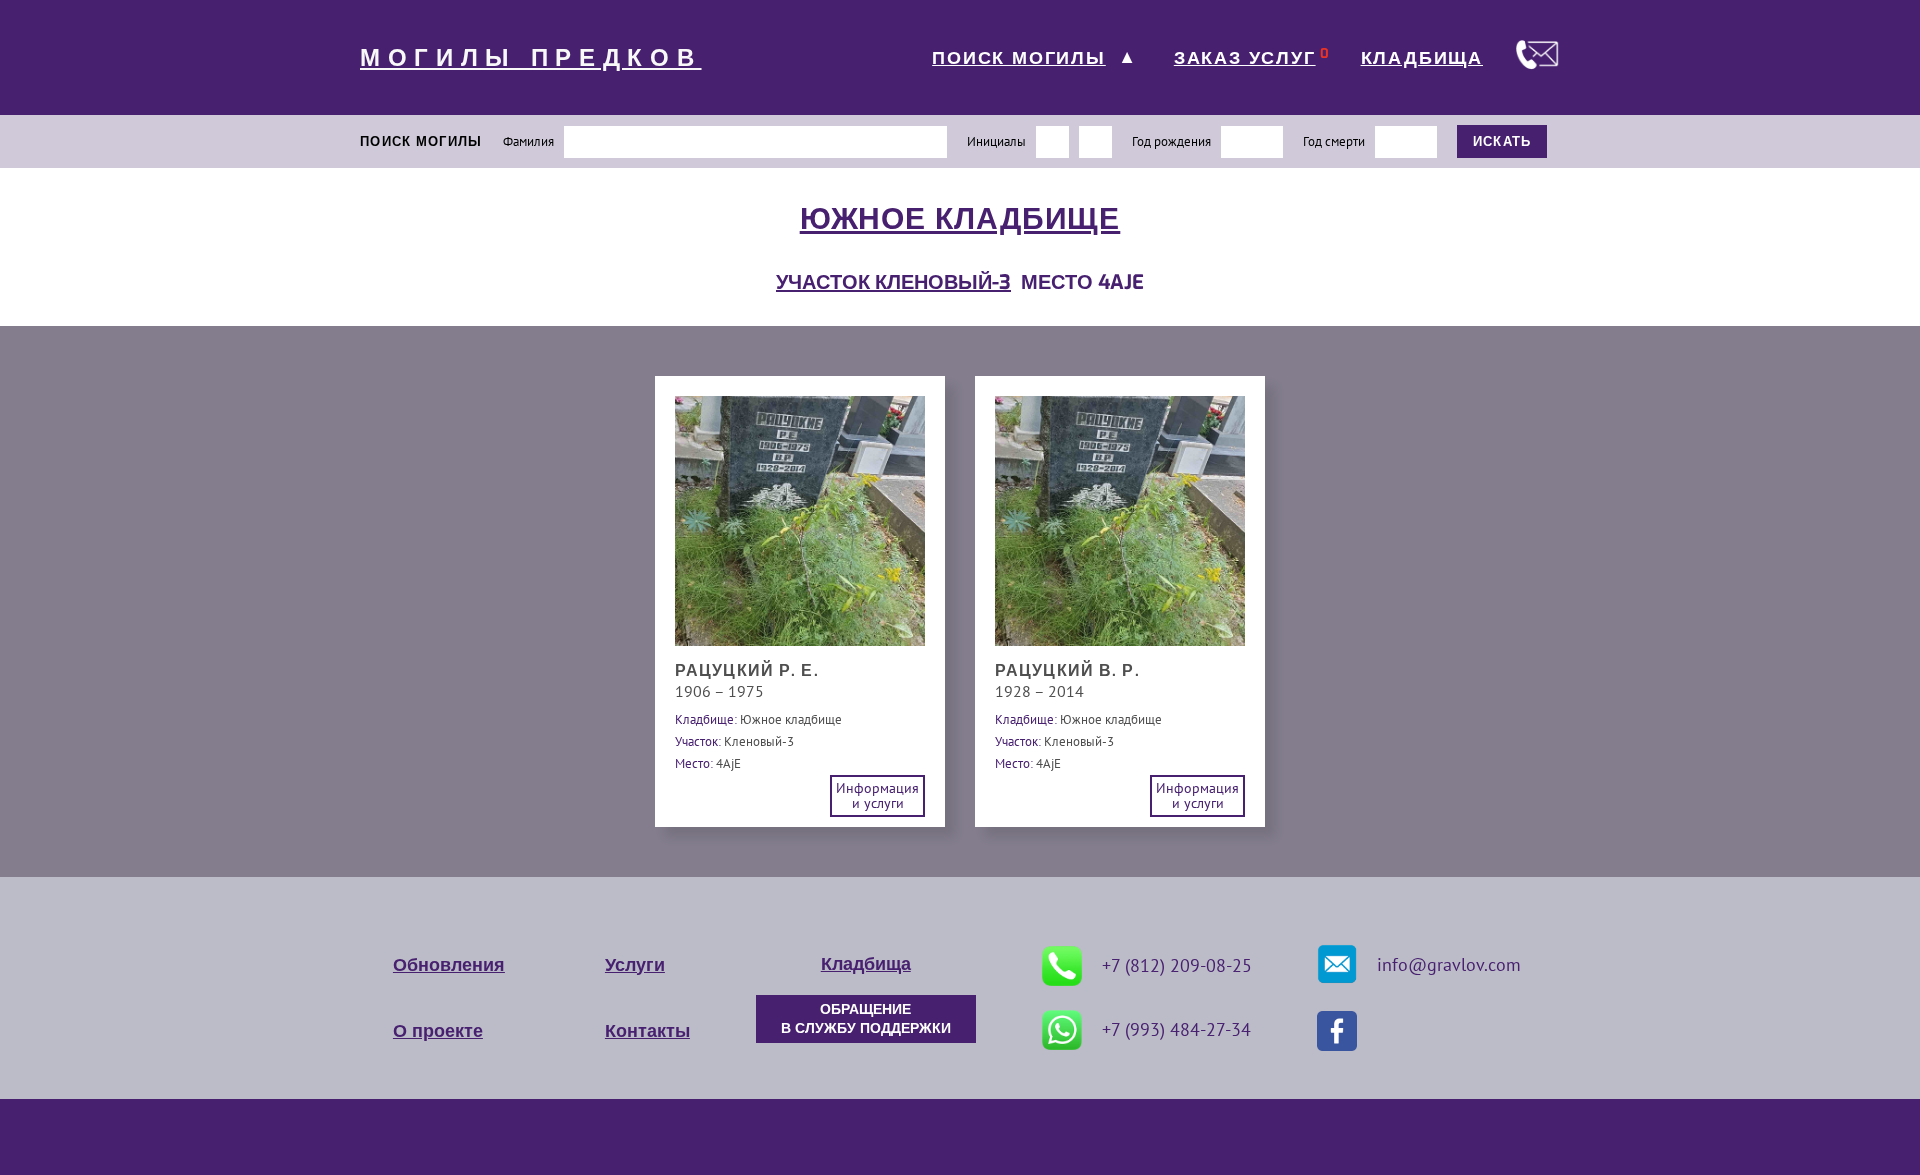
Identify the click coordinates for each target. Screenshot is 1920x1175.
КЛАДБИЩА (1422, 58)
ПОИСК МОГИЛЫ (1019, 58)
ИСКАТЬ (1502, 141)
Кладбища (866, 964)
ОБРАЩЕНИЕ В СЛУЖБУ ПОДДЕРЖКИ (866, 1019)
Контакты (647, 1031)
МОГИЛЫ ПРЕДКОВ (531, 58)
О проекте (438, 1031)
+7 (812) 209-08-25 (1177, 965)
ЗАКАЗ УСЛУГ (1245, 58)
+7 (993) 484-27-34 (1176, 1029)
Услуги (635, 965)
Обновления (449, 965)
